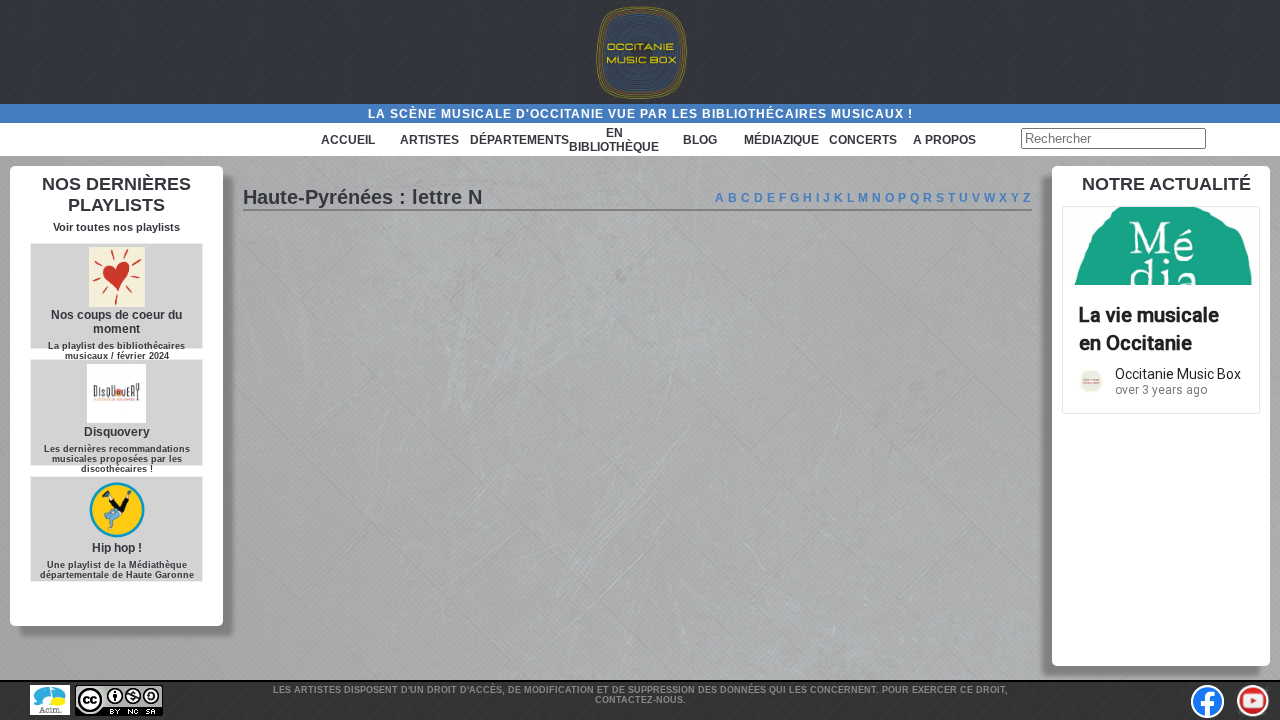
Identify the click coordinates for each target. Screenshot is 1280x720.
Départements (519, 140)
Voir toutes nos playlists (116, 227)
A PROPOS (944, 140)
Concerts (863, 140)
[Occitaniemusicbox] (640, 52)
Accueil (348, 140)
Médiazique (781, 140)
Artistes (429, 140)
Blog (700, 140)
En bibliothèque (614, 140)
